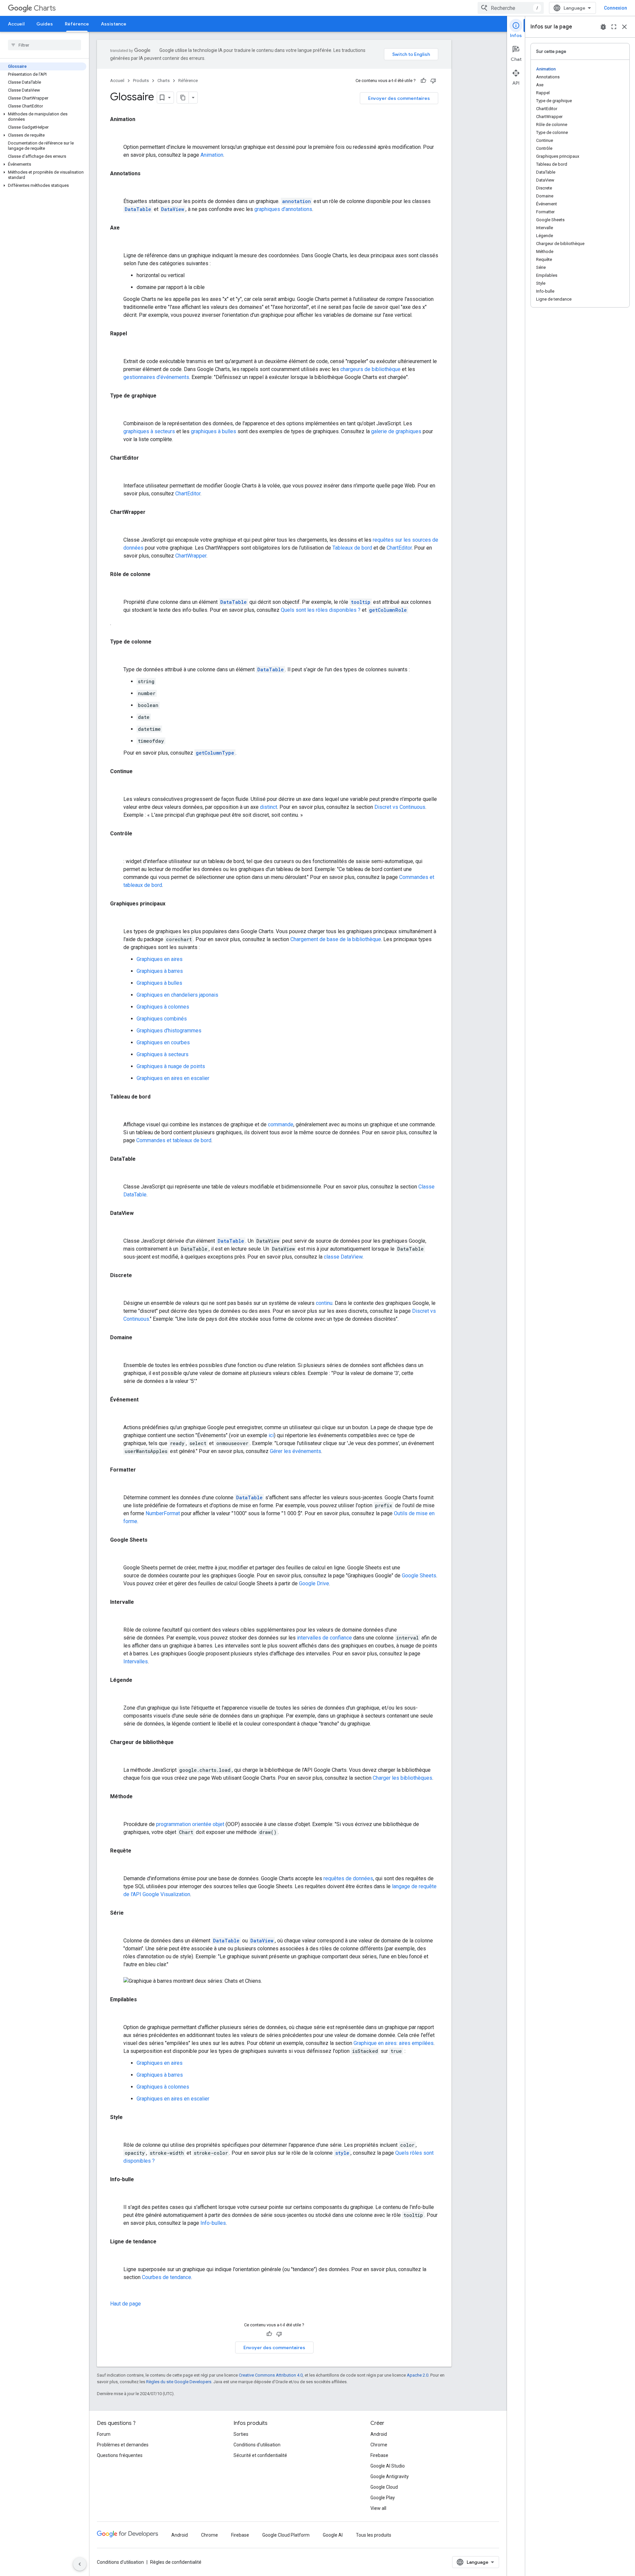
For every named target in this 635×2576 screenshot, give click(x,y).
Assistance (114, 24)
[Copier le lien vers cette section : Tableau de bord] (117, 1111)
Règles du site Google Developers (179, 2382)
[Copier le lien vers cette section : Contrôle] (117, 848)
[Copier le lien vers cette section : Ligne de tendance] (117, 2256)
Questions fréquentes (120, 2455)
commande (281, 1124)
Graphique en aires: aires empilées (394, 2043)
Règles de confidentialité (176, 2562)
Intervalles (136, 1662)
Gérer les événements (296, 1451)
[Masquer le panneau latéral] (80, 2564)
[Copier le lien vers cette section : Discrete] (117, 1290)
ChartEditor (188, 494)
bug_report (603, 27)
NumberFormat (163, 1513)
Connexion (615, 8)
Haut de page (126, 2304)
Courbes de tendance (167, 2277)
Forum (104, 2434)
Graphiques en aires (160, 959)
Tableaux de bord (352, 548)
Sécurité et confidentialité (260, 2455)
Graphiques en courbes (163, 1042)
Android (379, 2434)
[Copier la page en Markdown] (183, 98)
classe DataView (343, 1257)
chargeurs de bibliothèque (370, 369)
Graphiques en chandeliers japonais (177, 995)
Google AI (333, 2535)
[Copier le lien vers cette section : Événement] (117, 1414)
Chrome (379, 2445)
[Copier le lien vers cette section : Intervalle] (117, 1616)
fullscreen (614, 27)
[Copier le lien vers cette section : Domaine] (117, 1352)
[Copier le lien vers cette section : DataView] (117, 1227)
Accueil (16, 24)
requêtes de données (348, 1878)
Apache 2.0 (418, 2375)
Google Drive (314, 1583)
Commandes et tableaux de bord (174, 1140)
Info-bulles (213, 2223)
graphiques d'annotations (283, 209)
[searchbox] (44, 45)
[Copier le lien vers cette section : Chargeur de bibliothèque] (117, 1757)
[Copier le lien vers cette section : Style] (117, 2132)
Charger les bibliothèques (402, 1778)
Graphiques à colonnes (163, 1007)
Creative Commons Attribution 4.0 (271, 2375)
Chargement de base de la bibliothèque (336, 939)
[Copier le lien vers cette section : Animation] (117, 134)
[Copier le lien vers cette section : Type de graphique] (117, 410)
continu (324, 1303)
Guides (45, 24)
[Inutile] (433, 81)
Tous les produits (374, 2535)
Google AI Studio (388, 2466)
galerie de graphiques (396, 431)
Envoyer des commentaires (399, 98)
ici (271, 1435)
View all (378, 2508)
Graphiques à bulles (159, 983)
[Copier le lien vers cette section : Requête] (117, 1865)
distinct (269, 807)
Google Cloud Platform (286, 2535)
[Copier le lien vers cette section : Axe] (117, 242)
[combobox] (511, 8)
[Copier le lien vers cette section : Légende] (117, 1694)
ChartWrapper (191, 556)
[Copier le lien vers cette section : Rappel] (117, 348)
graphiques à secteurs (149, 431)
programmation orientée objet (190, 1824)
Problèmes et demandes (123, 2445)
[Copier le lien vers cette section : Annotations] (117, 188)
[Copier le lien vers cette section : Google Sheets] (117, 1554)
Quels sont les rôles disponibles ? (321, 610)
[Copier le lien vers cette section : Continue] (117, 786)
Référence (77, 24)
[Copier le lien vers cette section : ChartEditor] (117, 472)
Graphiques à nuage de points (171, 1066)
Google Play (383, 2498)
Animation (212, 155)
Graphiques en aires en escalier (173, 1078)
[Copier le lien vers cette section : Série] (117, 1927)
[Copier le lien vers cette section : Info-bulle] (117, 2194)
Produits (141, 81)
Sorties (241, 2434)
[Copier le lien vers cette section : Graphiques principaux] (117, 918)
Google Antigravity (390, 2476)
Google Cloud (384, 2487)
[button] (43, 117)
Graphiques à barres (160, 971)
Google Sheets (419, 1576)
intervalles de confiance (324, 1638)
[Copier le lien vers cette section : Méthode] (117, 1811)
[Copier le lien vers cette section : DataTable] (117, 1173)
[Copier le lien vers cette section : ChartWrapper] (117, 526)
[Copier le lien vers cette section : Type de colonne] (117, 656)
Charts (45, 8)
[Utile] (423, 81)
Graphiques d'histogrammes (169, 1031)
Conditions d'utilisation (257, 2445)
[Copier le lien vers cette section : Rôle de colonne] (117, 589)
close (624, 27)
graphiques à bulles (213, 431)
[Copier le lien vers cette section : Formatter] (117, 1484)
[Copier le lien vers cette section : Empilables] (117, 2014)
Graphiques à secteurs (163, 1054)
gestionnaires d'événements (156, 377)
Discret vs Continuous (400, 807)
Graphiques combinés (162, 1019)
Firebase (379, 2455)
